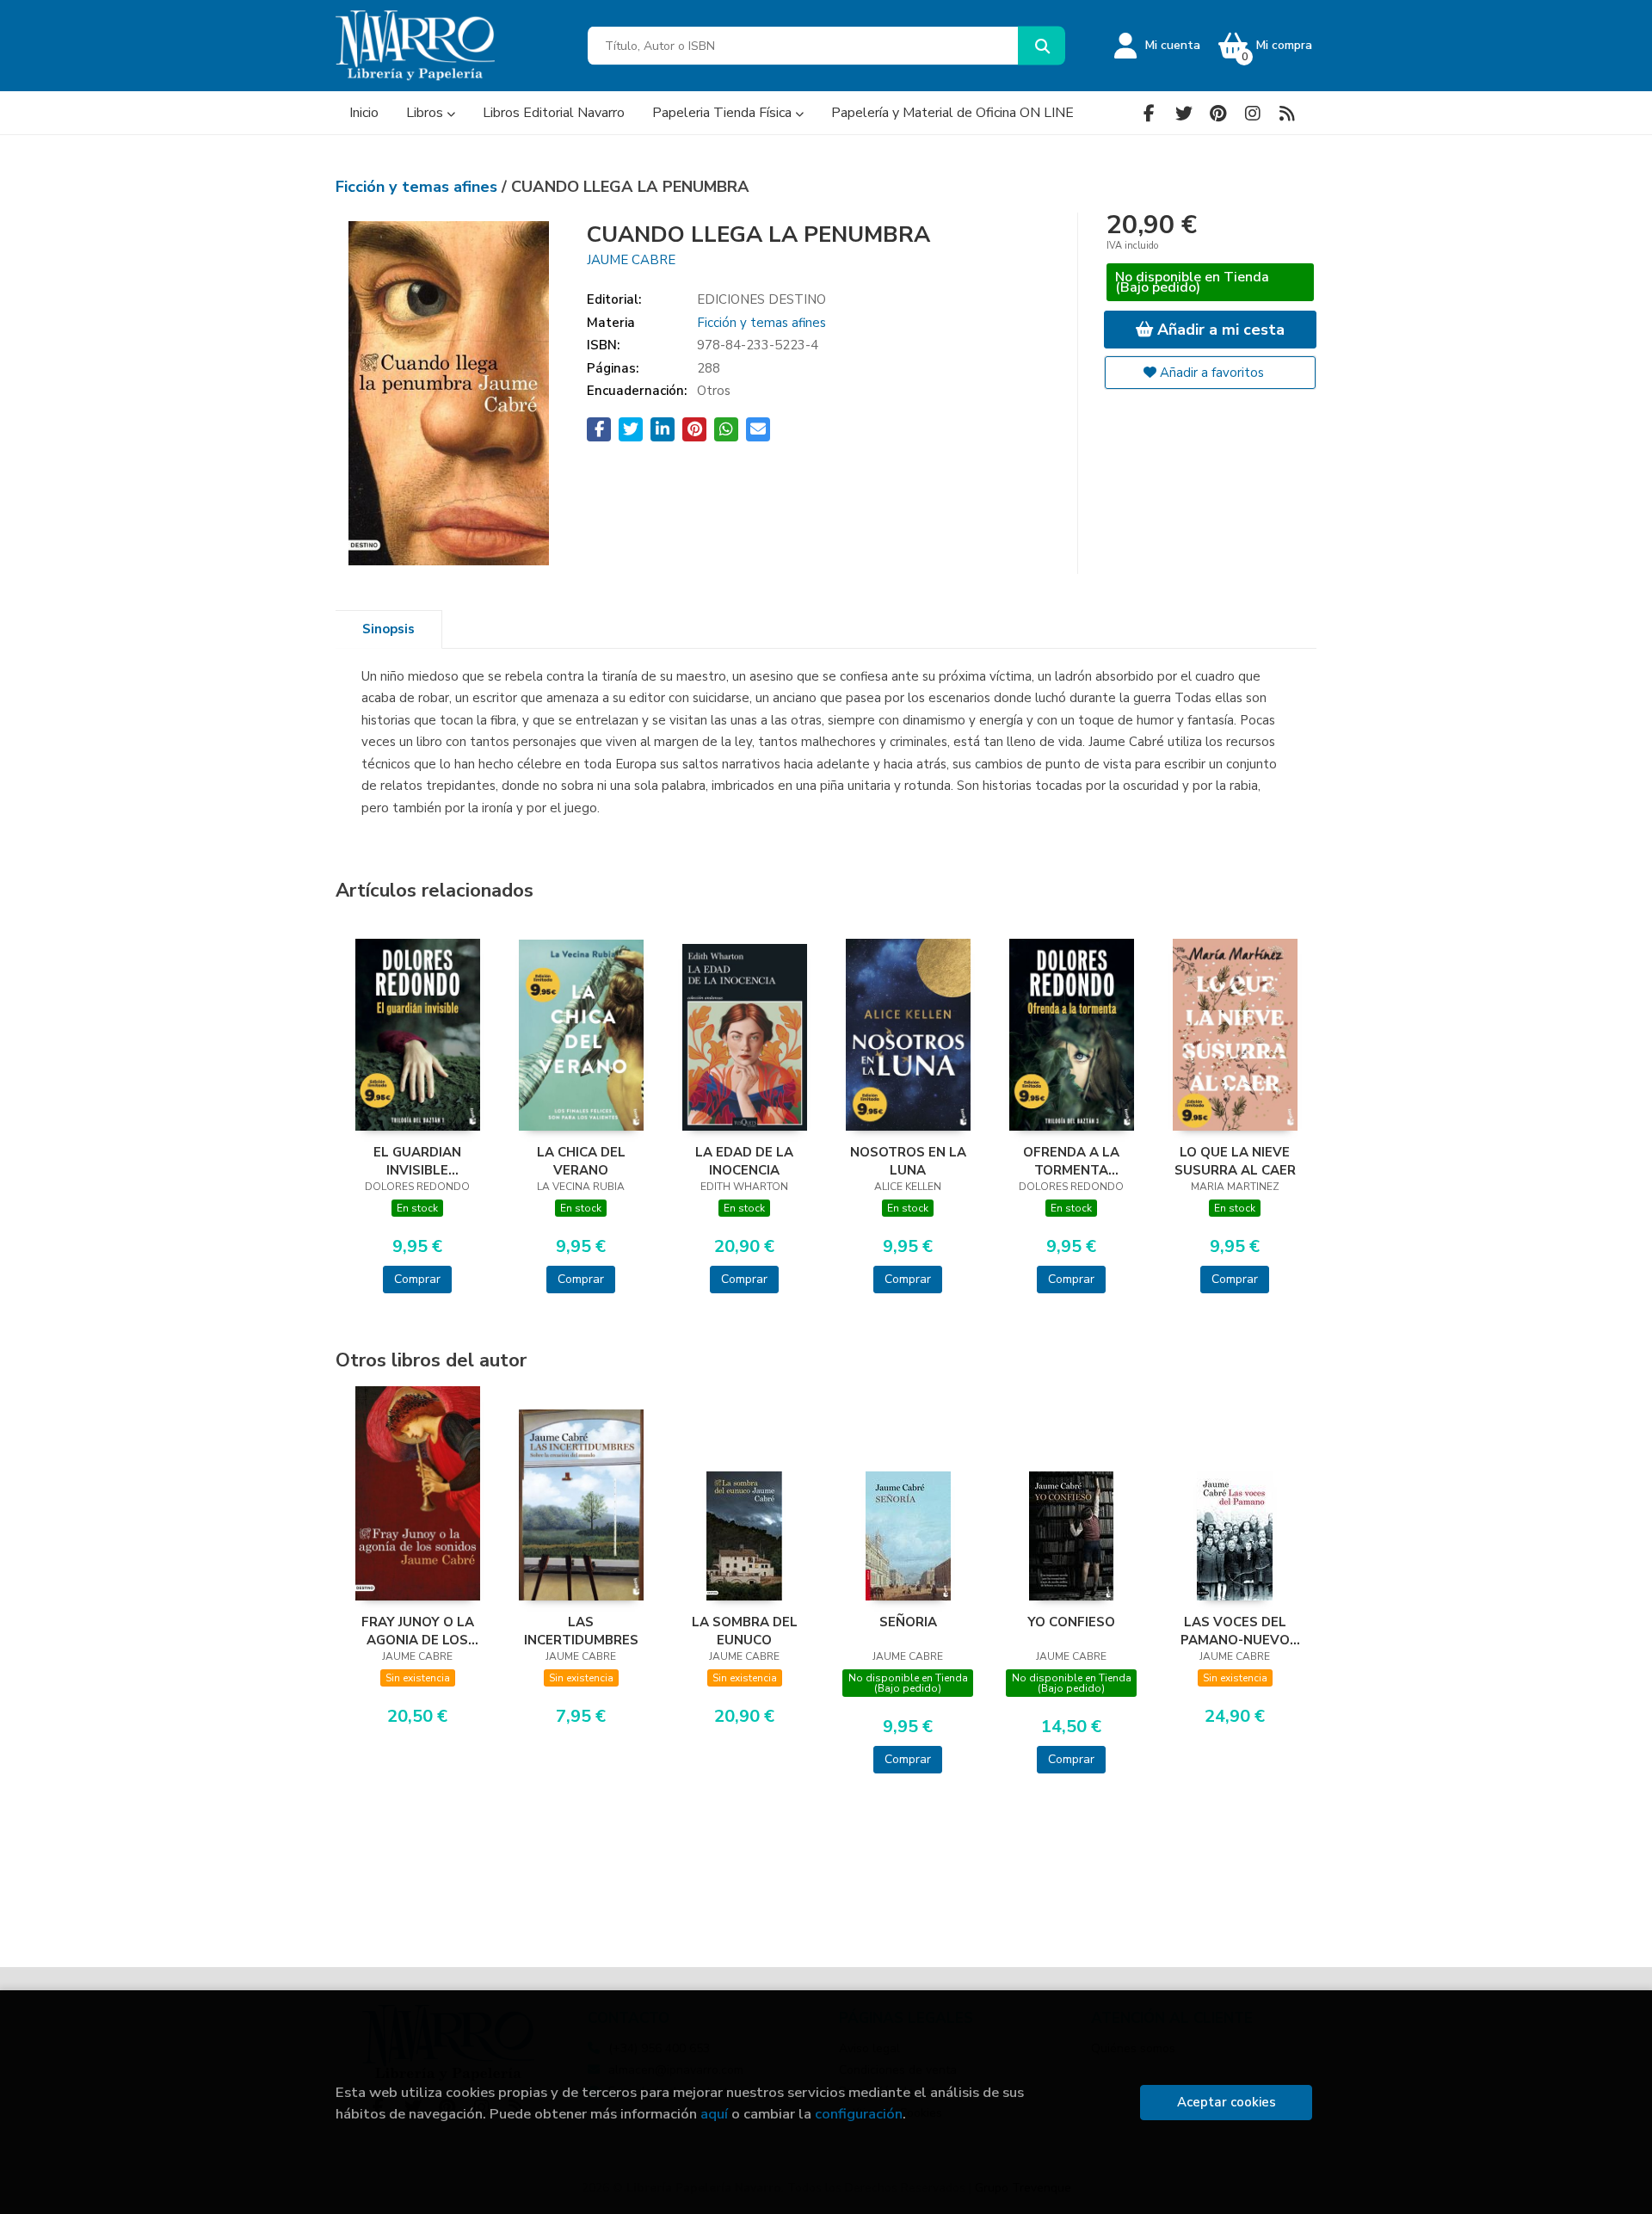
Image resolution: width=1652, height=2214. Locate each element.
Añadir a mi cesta (1219, 330)
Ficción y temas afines (419, 187)
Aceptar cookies (1227, 2102)
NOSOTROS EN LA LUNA (908, 1161)
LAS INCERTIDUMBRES (581, 1631)
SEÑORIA (908, 1622)
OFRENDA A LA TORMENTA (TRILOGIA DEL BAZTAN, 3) (1071, 1161)
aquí (714, 2114)
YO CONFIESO (1071, 1622)
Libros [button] (426, 113)
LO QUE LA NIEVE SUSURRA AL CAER (1235, 1161)
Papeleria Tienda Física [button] (724, 113)
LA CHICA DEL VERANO (581, 1161)
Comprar (417, 1279)
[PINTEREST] (1218, 113)
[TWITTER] (1184, 113)
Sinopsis (388, 629)
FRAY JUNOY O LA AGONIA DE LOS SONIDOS (418, 1631)
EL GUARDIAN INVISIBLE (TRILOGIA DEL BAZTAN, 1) (417, 1161)
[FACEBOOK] (1149, 113)
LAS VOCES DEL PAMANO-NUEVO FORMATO (1235, 1631)
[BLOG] (1287, 113)
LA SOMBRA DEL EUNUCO (745, 1631)
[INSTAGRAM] (1252, 113)
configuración (859, 2114)
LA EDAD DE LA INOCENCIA (744, 1161)
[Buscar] (1042, 46)
